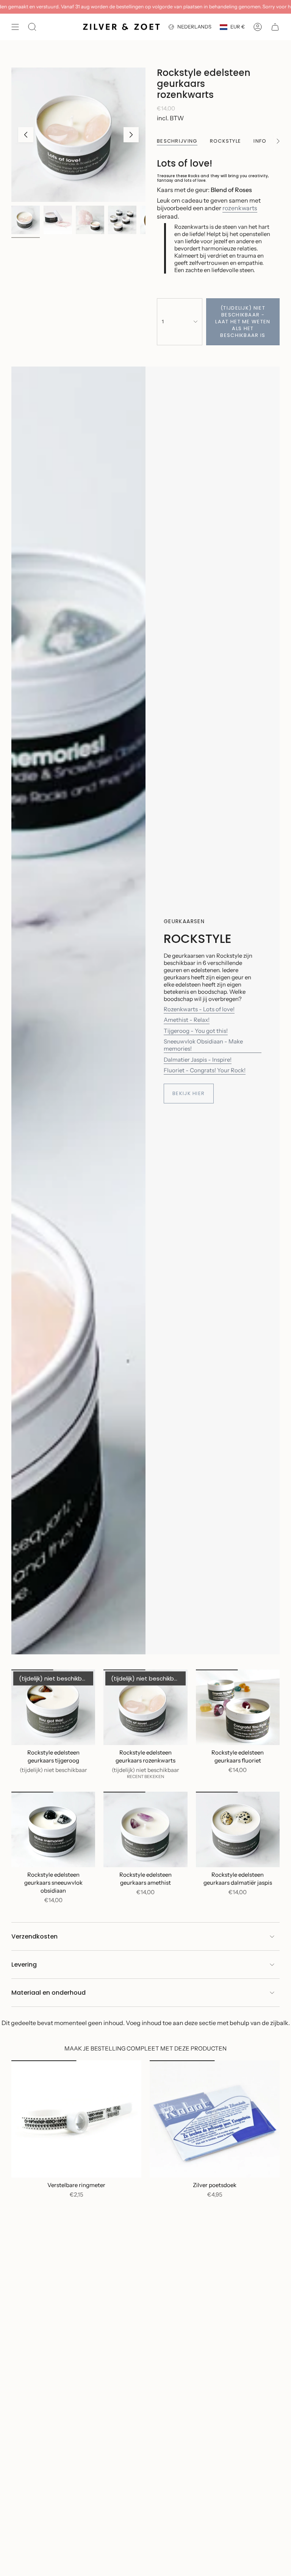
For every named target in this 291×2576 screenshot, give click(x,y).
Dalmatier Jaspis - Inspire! (198, 1060)
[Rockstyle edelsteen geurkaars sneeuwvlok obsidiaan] (53, 1829)
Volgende (131, 135)
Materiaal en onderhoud (48, 1993)
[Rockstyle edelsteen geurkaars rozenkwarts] (145, 1707)
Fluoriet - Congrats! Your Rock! (205, 1070)
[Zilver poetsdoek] (215, 2119)
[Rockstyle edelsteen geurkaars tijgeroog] (53, 1707)
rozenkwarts (240, 208)
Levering (24, 1965)
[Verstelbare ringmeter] (76, 2119)
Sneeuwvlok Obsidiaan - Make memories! (203, 1045)
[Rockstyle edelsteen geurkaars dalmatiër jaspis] (238, 1829)
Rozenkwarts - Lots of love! (199, 1009)
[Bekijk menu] (15, 27)
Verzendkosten (34, 1936)
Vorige (26, 135)
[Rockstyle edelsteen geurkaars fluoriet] (238, 1707)
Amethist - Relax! (187, 1020)
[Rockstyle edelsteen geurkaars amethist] (145, 1829)
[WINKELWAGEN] (275, 27)
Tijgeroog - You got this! (196, 1031)
